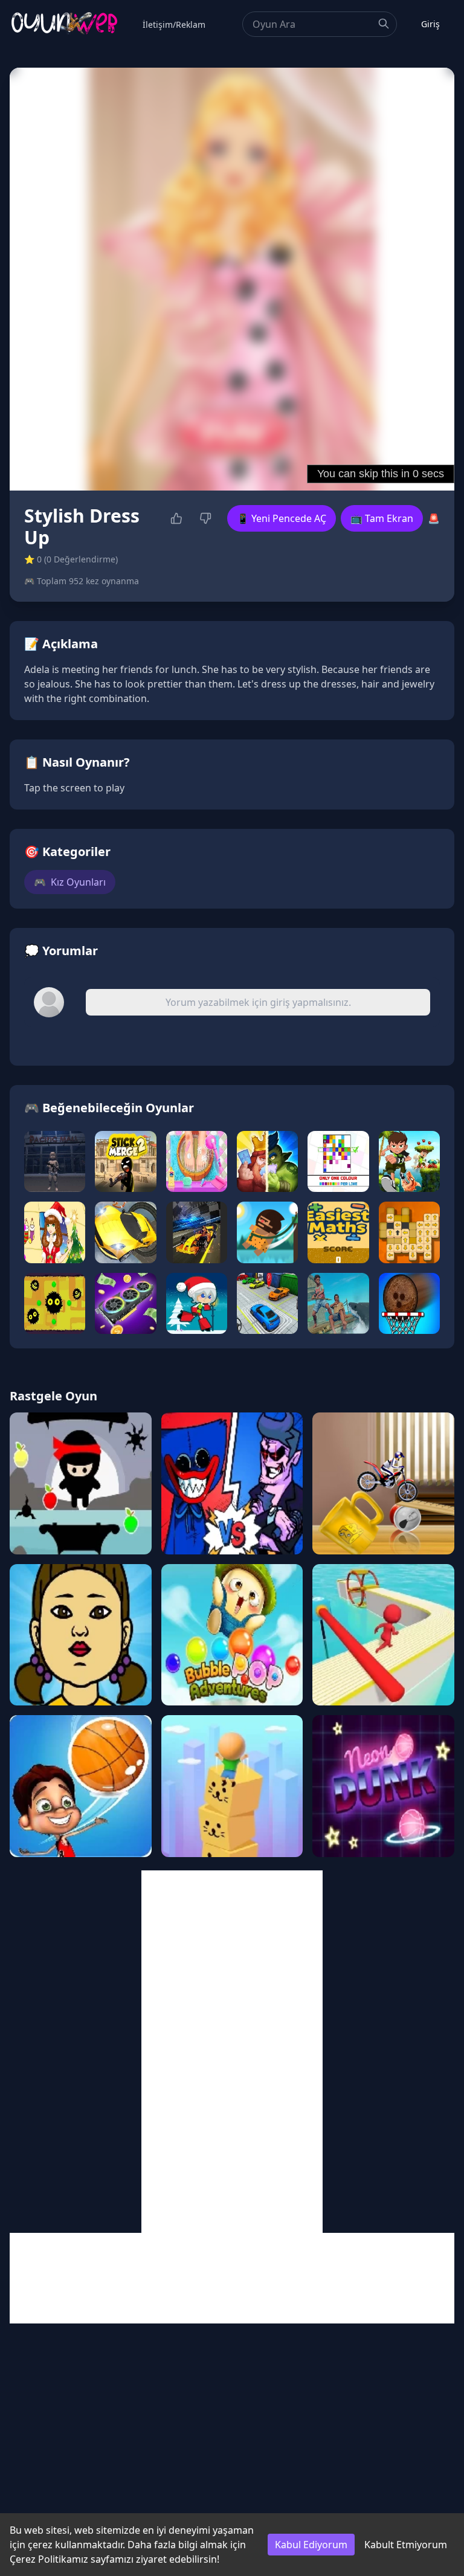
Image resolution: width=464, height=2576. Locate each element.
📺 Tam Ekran (382, 518)
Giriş (430, 24)
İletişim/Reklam (174, 24)
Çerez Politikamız (49, 2559)
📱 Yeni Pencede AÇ (282, 518)
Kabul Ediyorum (311, 2545)
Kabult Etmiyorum (406, 2545)
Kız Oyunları (70, 882)
